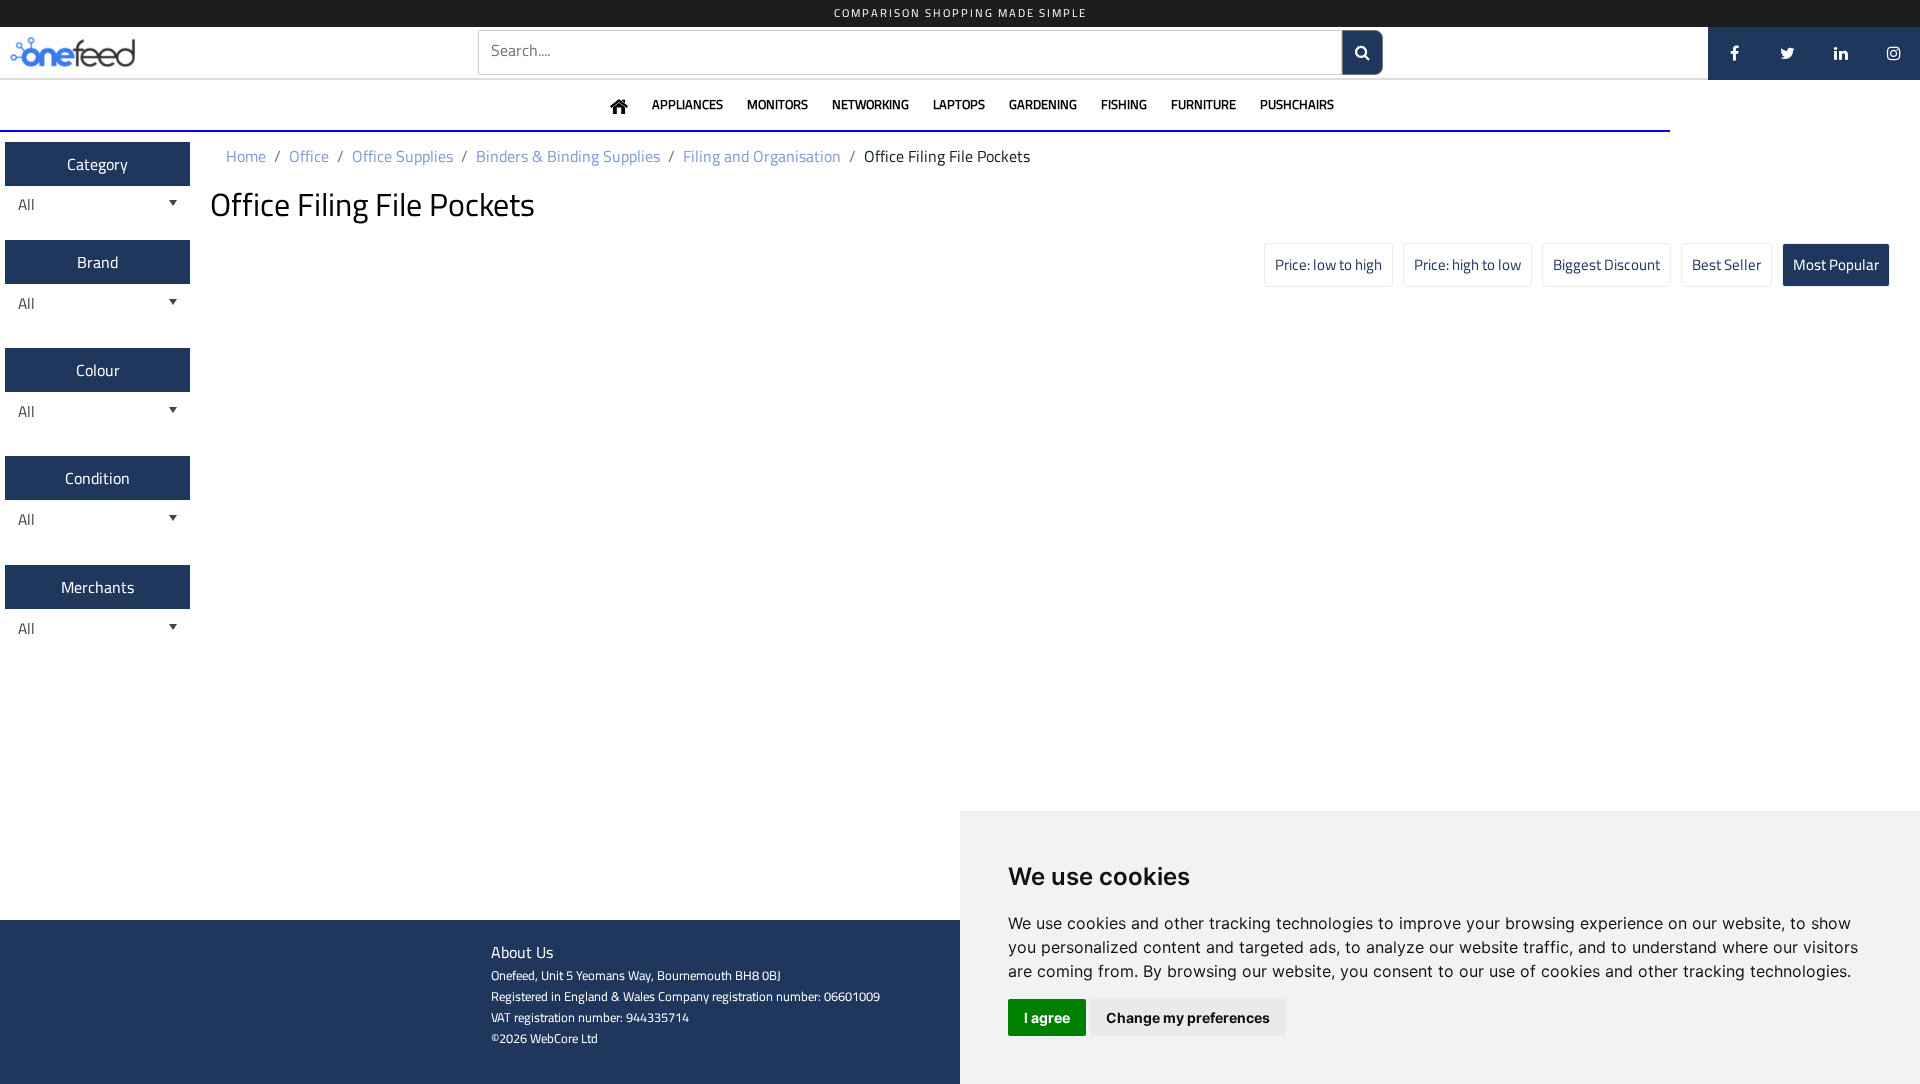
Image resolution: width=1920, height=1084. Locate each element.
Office (309, 156)
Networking (870, 104)
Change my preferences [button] (1188, 1017)
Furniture (1203, 104)
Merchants (97, 587)
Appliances (687, 104)
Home (246, 156)
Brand (97, 262)
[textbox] (910, 50)
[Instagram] (1893, 53)
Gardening (1043, 104)
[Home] (105, 53)
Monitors (777, 104)
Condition (97, 478)
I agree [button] (1047, 1017)
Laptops (959, 104)
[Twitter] (1787, 53)
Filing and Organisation (762, 156)
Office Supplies (402, 156)
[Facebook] (1734, 53)
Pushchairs (1297, 104)
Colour (98, 370)
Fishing (1124, 104)
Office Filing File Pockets (947, 156)
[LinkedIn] (1840, 53)
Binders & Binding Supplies (568, 156)
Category (97, 164)
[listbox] (97, 205)
